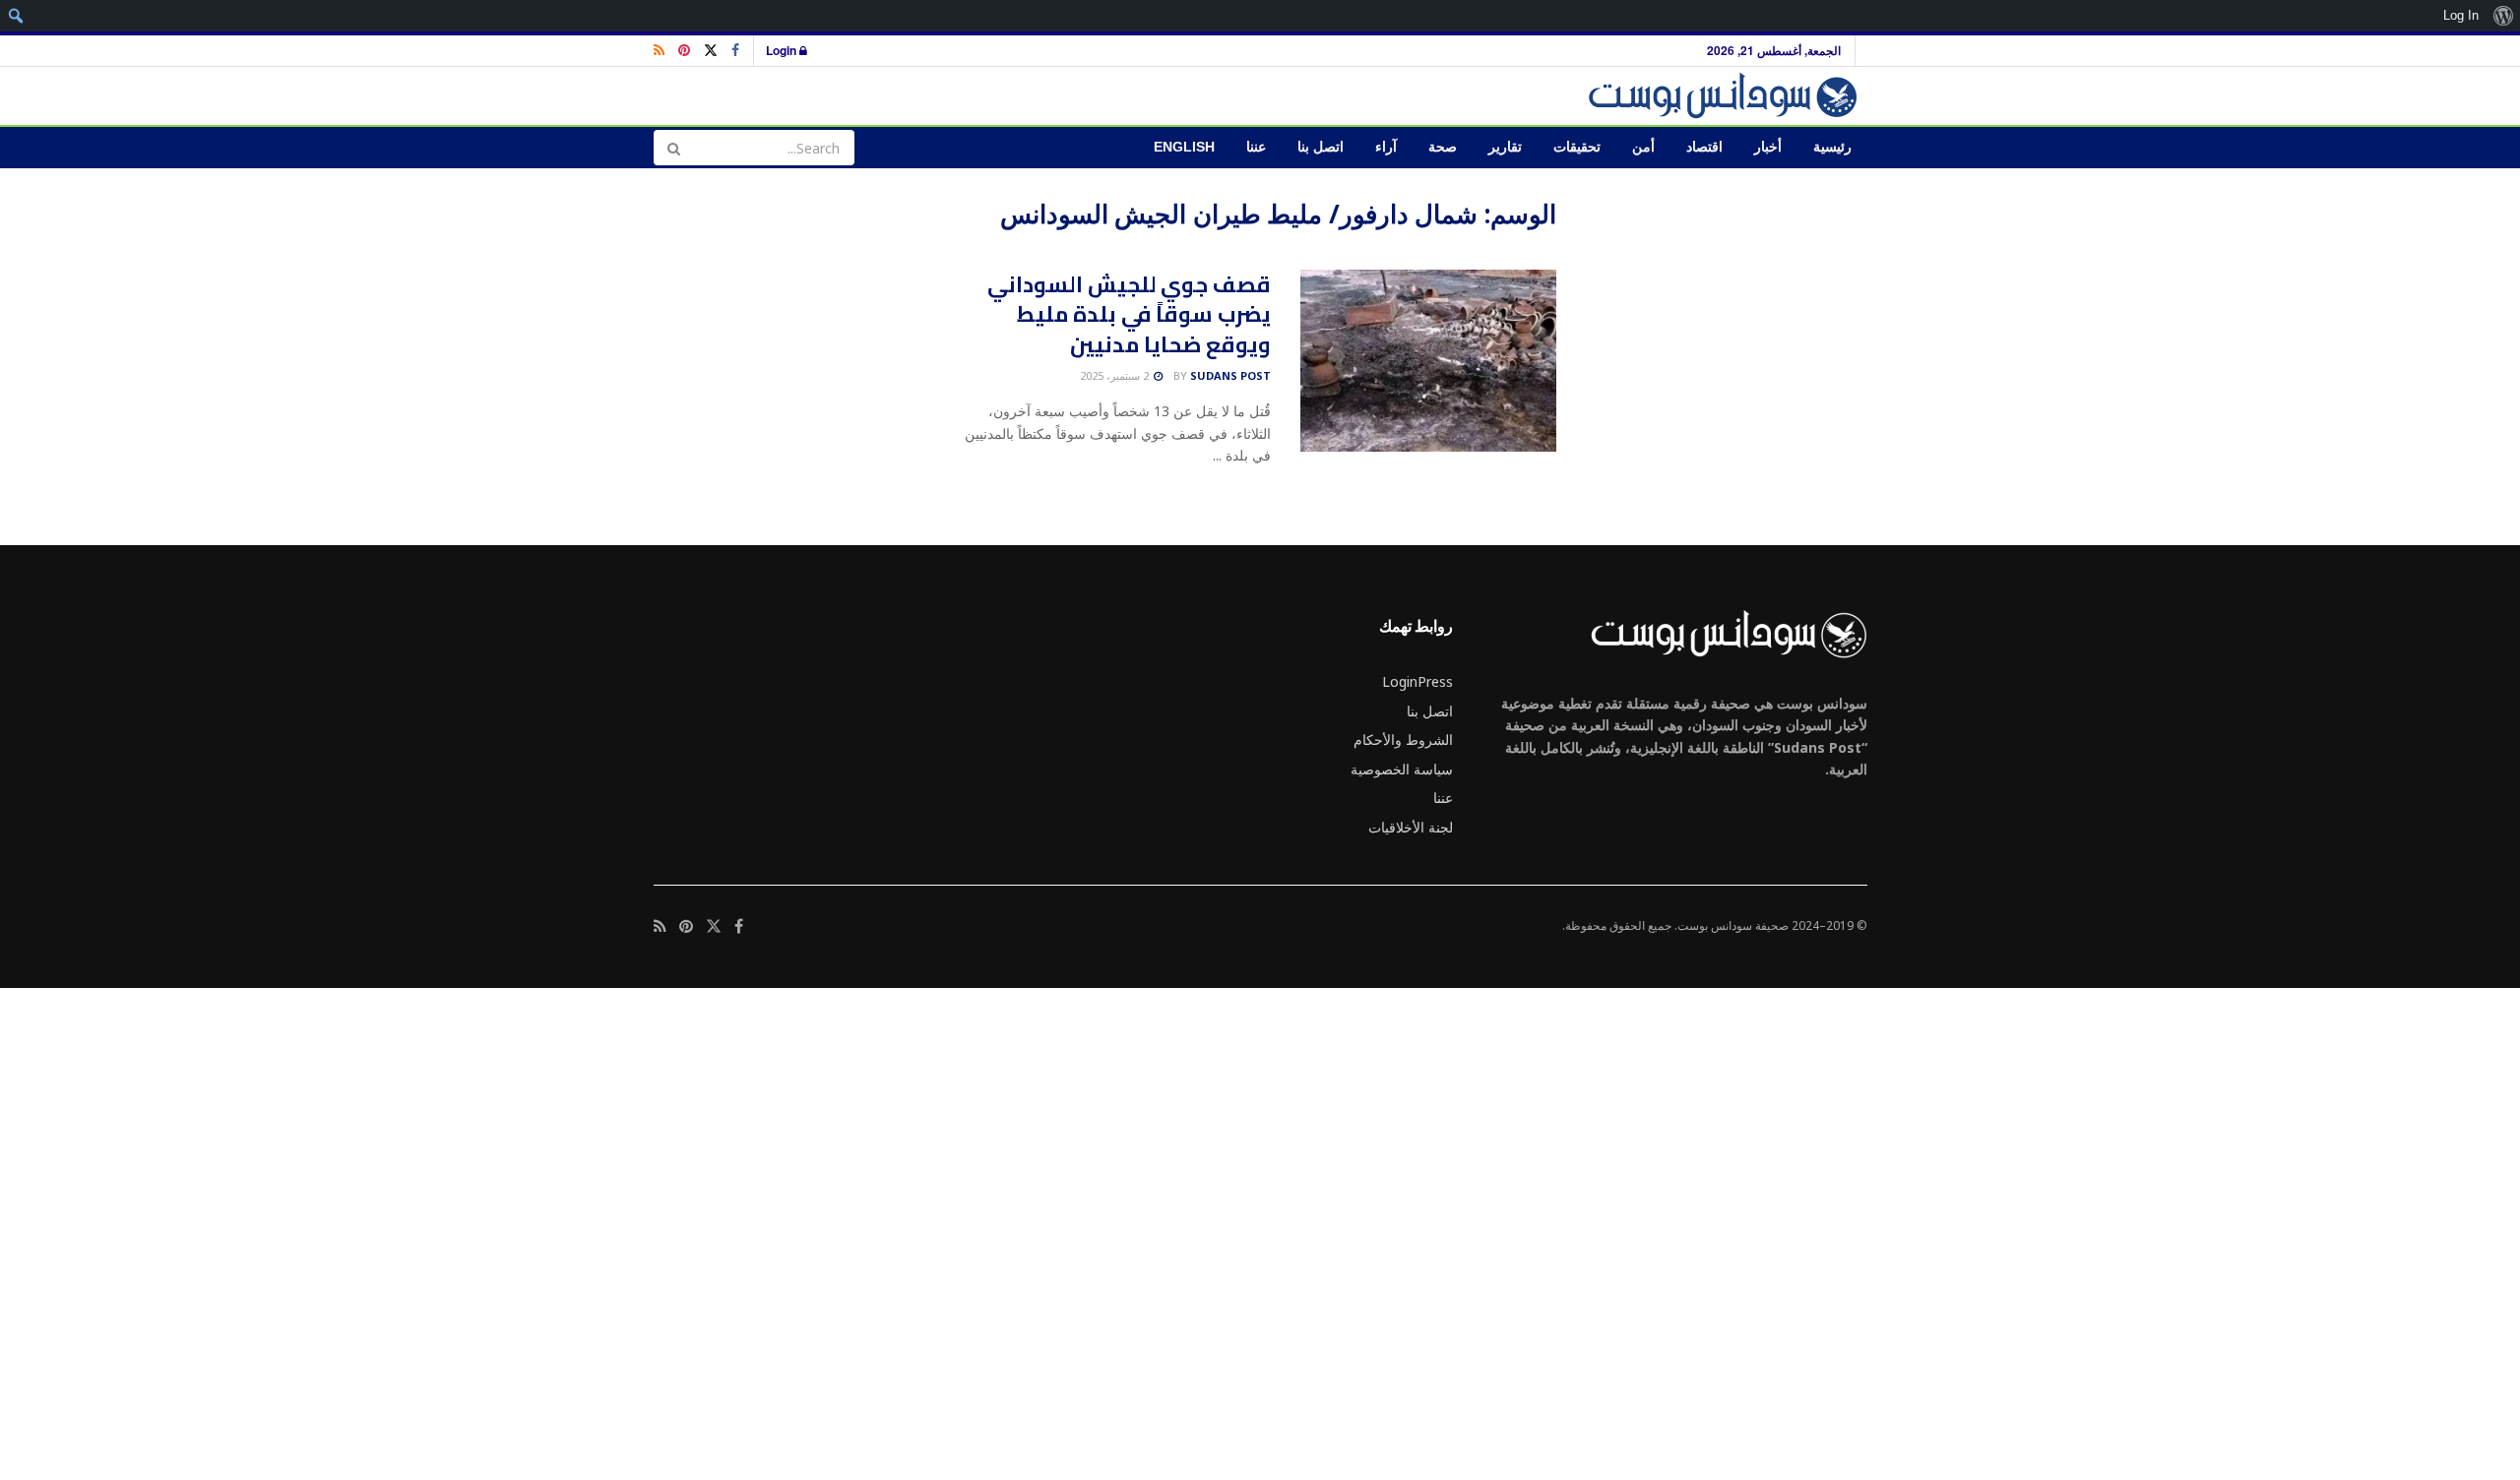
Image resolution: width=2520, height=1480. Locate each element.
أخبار (1768, 147)
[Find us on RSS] (659, 51)
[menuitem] (2503, 16)
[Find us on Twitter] (711, 51)
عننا (1256, 147)
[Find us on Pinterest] (684, 51)
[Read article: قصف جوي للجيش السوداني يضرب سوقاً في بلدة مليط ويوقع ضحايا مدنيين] (1428, 361)
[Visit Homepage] (1726, 96)
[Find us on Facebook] (735, 51)
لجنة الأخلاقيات (1411, 827)
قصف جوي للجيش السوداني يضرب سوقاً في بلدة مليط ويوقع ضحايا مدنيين (1129, 315)
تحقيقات (1577, 147)
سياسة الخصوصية (1402, 769)
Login (783, 50)
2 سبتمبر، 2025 (1116, 375)
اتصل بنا (1321, 147)
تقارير (1505, 147)
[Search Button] (673, 148)
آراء (1386, 147)
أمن (1643, 147)
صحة (1443, 147)
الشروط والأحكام (1403, 740)
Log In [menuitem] (2461, 15)
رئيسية (1832, 147)
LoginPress (1417, 681)
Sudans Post (1230, 375)
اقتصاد (1704, 147)
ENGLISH (1184, 147)
